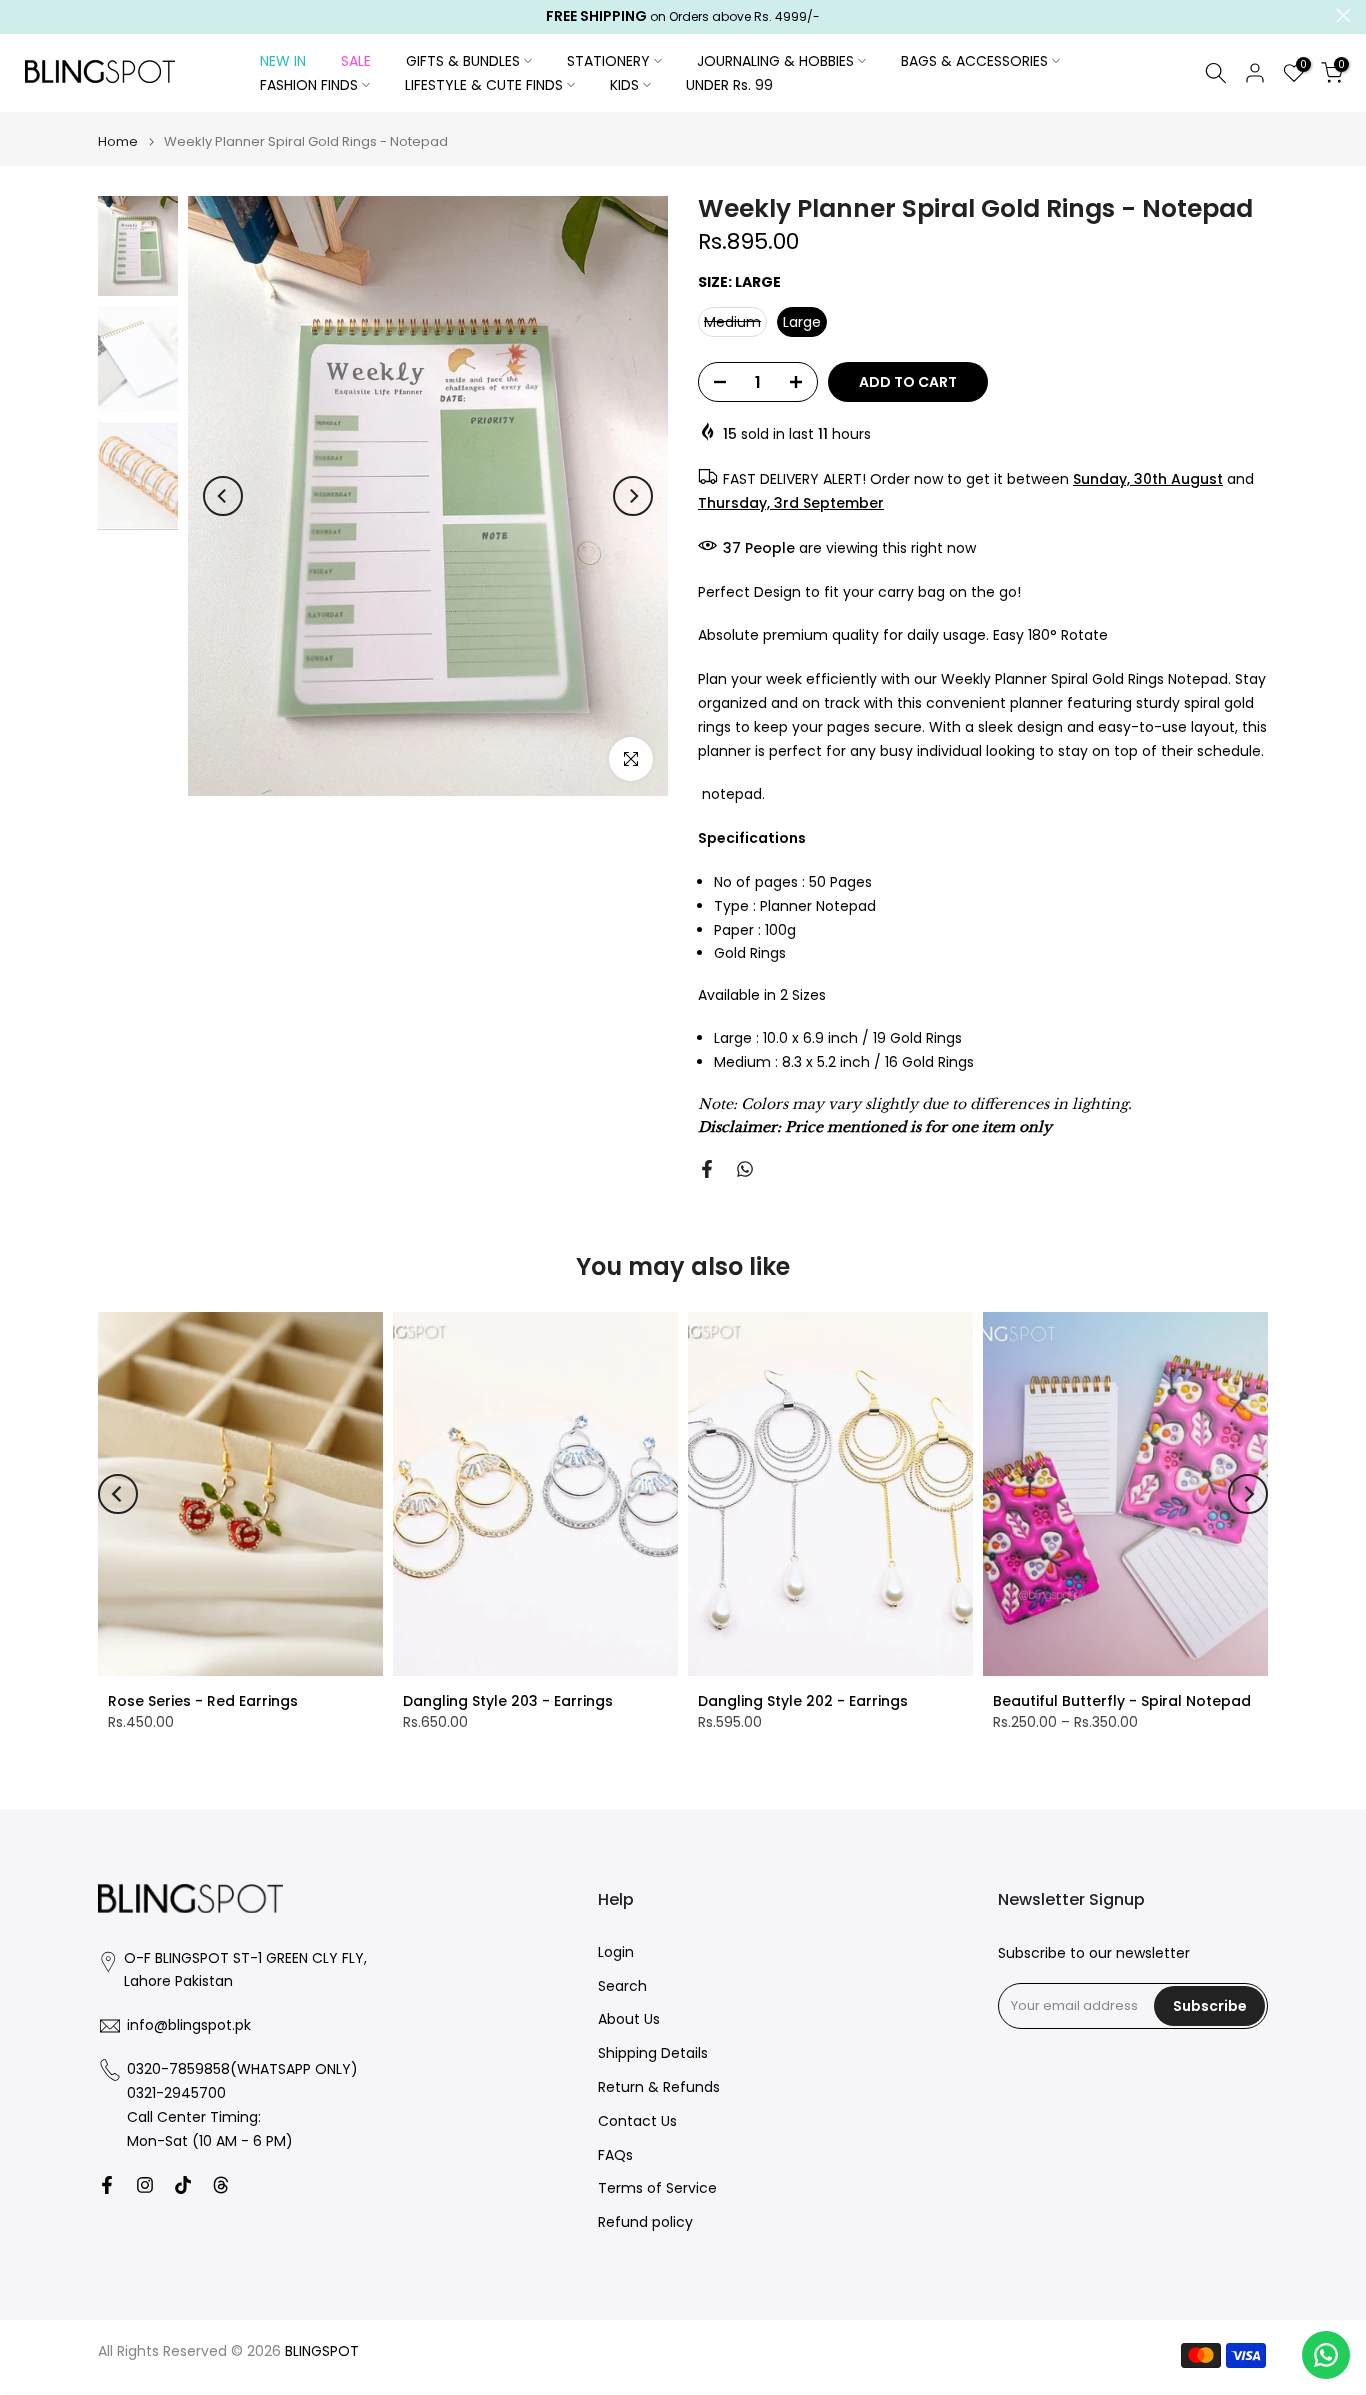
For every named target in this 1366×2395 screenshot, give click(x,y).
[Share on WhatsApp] (745, 1169)
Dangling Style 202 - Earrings (803, 1701)
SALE (356, 61)
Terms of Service (657, 2188)
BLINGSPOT (322, 2351)
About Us (629, 2019)
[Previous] (223, 496)
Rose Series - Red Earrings (203, 1701)
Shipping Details (653, 2053)
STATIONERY (608, 61)
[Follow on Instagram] (145, 2185)
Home (118, 141)
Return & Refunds (659, 2087)
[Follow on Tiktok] (183, 2185)
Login (616, 1952)
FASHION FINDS (309, 85)
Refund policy (645, 2222)
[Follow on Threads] (221, 2185)
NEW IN (283, 61)
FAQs (615, 2155)
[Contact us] (1326, 2355)
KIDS (624, 85)
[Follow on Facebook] (107, 2185)
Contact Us (637, 2121)
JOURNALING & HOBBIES (775, 61)
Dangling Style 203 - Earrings (508, 1701)
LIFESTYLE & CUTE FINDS (484, 85)
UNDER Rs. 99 (729, 85)
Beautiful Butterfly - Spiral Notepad (1122, 1701)
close (22, 15)
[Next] (633, 496)
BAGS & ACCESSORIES (974, 61)
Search (622, 1986)
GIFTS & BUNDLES (463, 61)
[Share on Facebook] (707, 1169)
